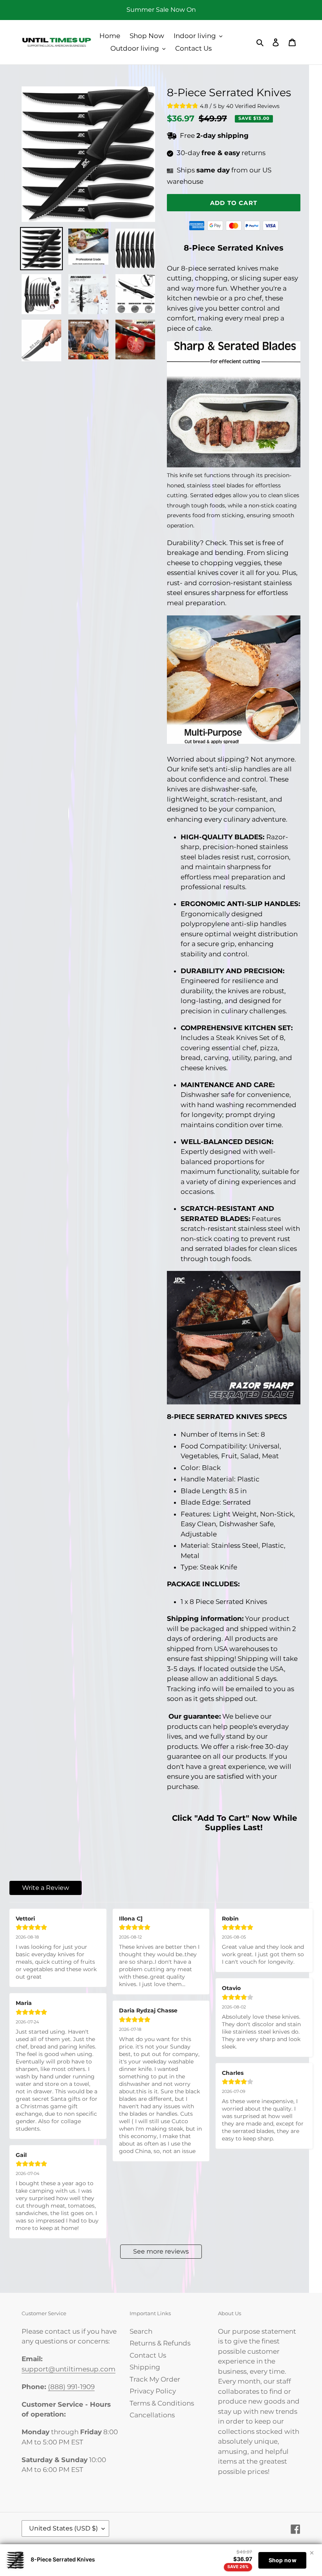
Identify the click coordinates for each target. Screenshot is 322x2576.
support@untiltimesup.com (69, 2369)
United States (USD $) (63, 2528)
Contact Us (148, 2355)
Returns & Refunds (160, 2343)
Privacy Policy (153, 2391)
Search (141, 2331)
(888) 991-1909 (71, 2387)
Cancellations (152, 2415)
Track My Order (155, 2379)
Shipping (145, 2367)
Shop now (283, 2560)
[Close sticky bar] (312, 2553)
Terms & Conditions (162, 2403)
